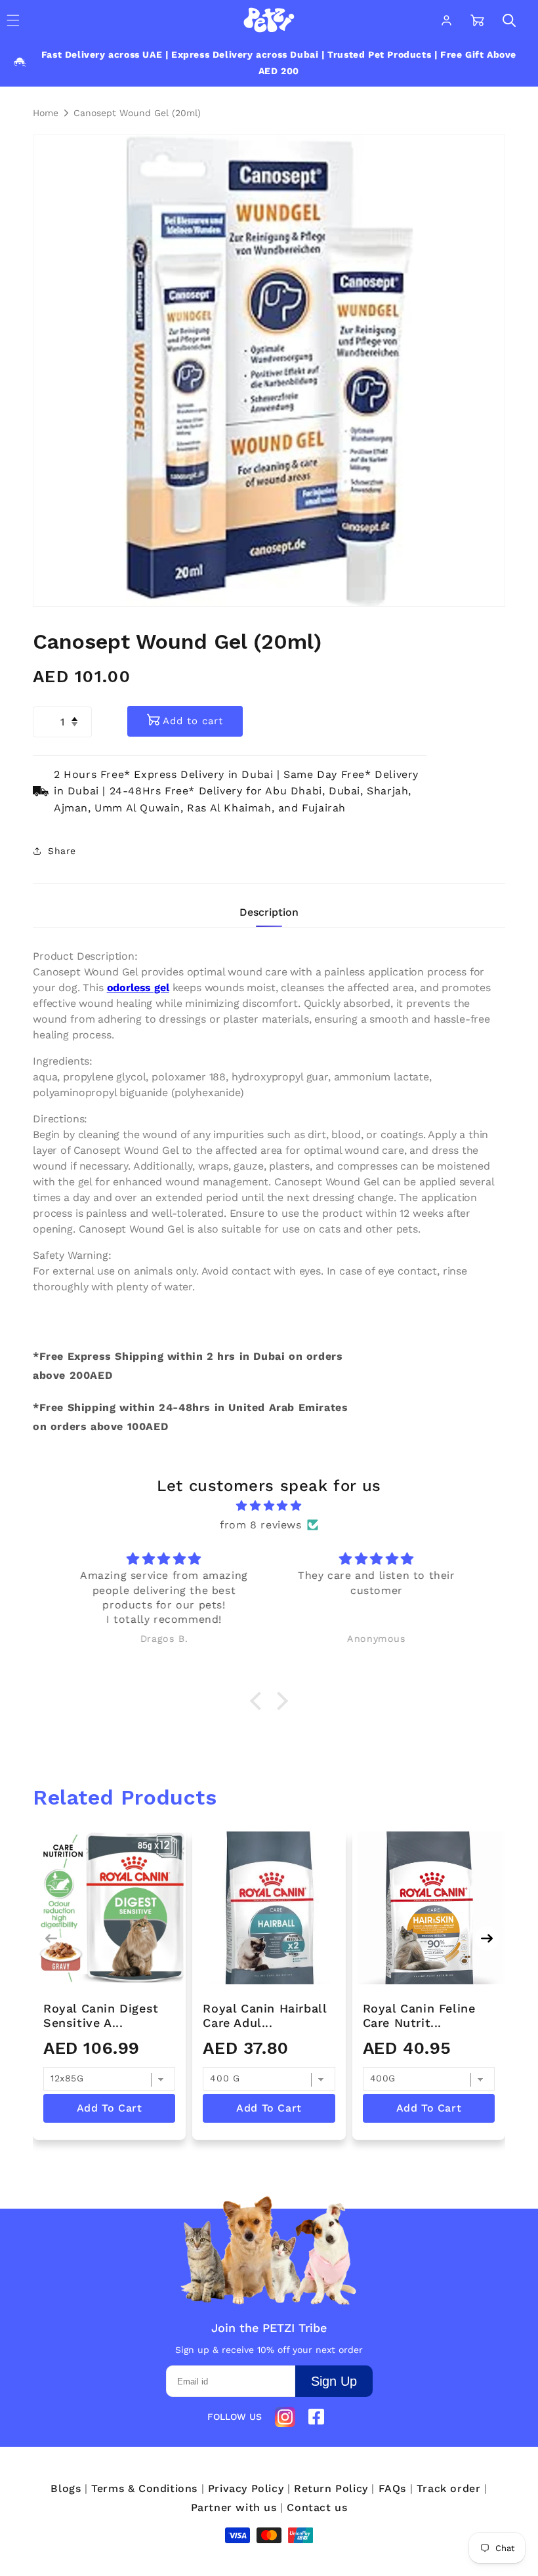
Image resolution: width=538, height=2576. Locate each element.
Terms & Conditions (144, 2488)
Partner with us (234, 2507)
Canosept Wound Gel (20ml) (137, 113)
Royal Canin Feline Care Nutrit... (419, 2015)
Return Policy (331, 2488)
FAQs (392, 2488)
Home (46, 113)
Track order (449, 2488)
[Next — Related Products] (487, 1938)
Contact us (317, 2507)
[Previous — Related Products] (51, 1938)
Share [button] (62, 851)
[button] (509, 20)
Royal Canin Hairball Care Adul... (264, 2015)
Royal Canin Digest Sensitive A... (101, 2015)
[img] (269, 1506)
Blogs (66, 2488)
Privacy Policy (246, 2488)
